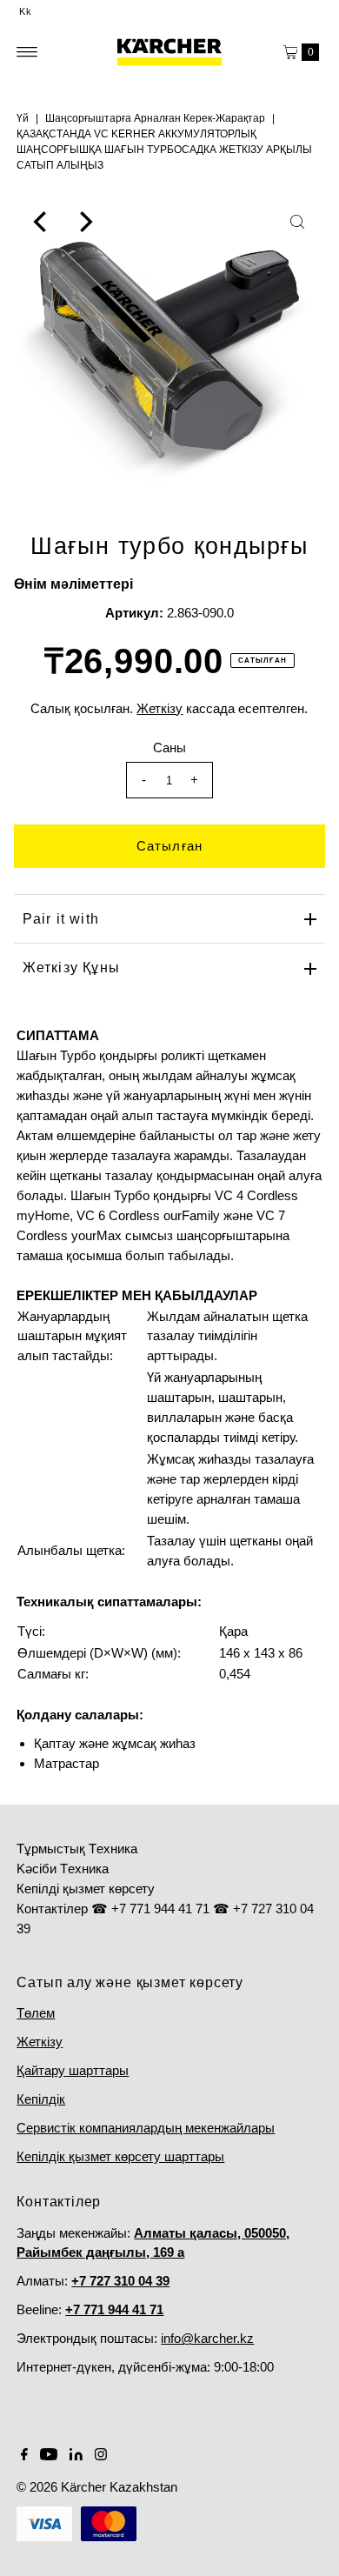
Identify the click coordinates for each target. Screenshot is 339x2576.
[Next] (84, 222)
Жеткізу (40, 2042)
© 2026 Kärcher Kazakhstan (97, 2487)
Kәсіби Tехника (63, 1869)
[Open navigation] (27, 52)
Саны (169, 747)
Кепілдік (41, 2099)
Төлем (36, 2013)
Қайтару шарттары (73, 2070)
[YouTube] (49, 2456)
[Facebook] (24, 2456)
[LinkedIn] (76, 2456)
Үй (23, 118)
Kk (26, 11)
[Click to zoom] (297, 222)
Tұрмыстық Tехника (77, 1849)
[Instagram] (101, 2456)
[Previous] (42, 222)
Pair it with (61, 919)
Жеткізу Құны (71, 968)
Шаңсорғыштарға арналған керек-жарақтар (155, 118)
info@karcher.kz (207, 2338)
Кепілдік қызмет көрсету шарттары (120, 2156)
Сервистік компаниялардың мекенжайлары (146, 2128)
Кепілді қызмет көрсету (86, 1889)
